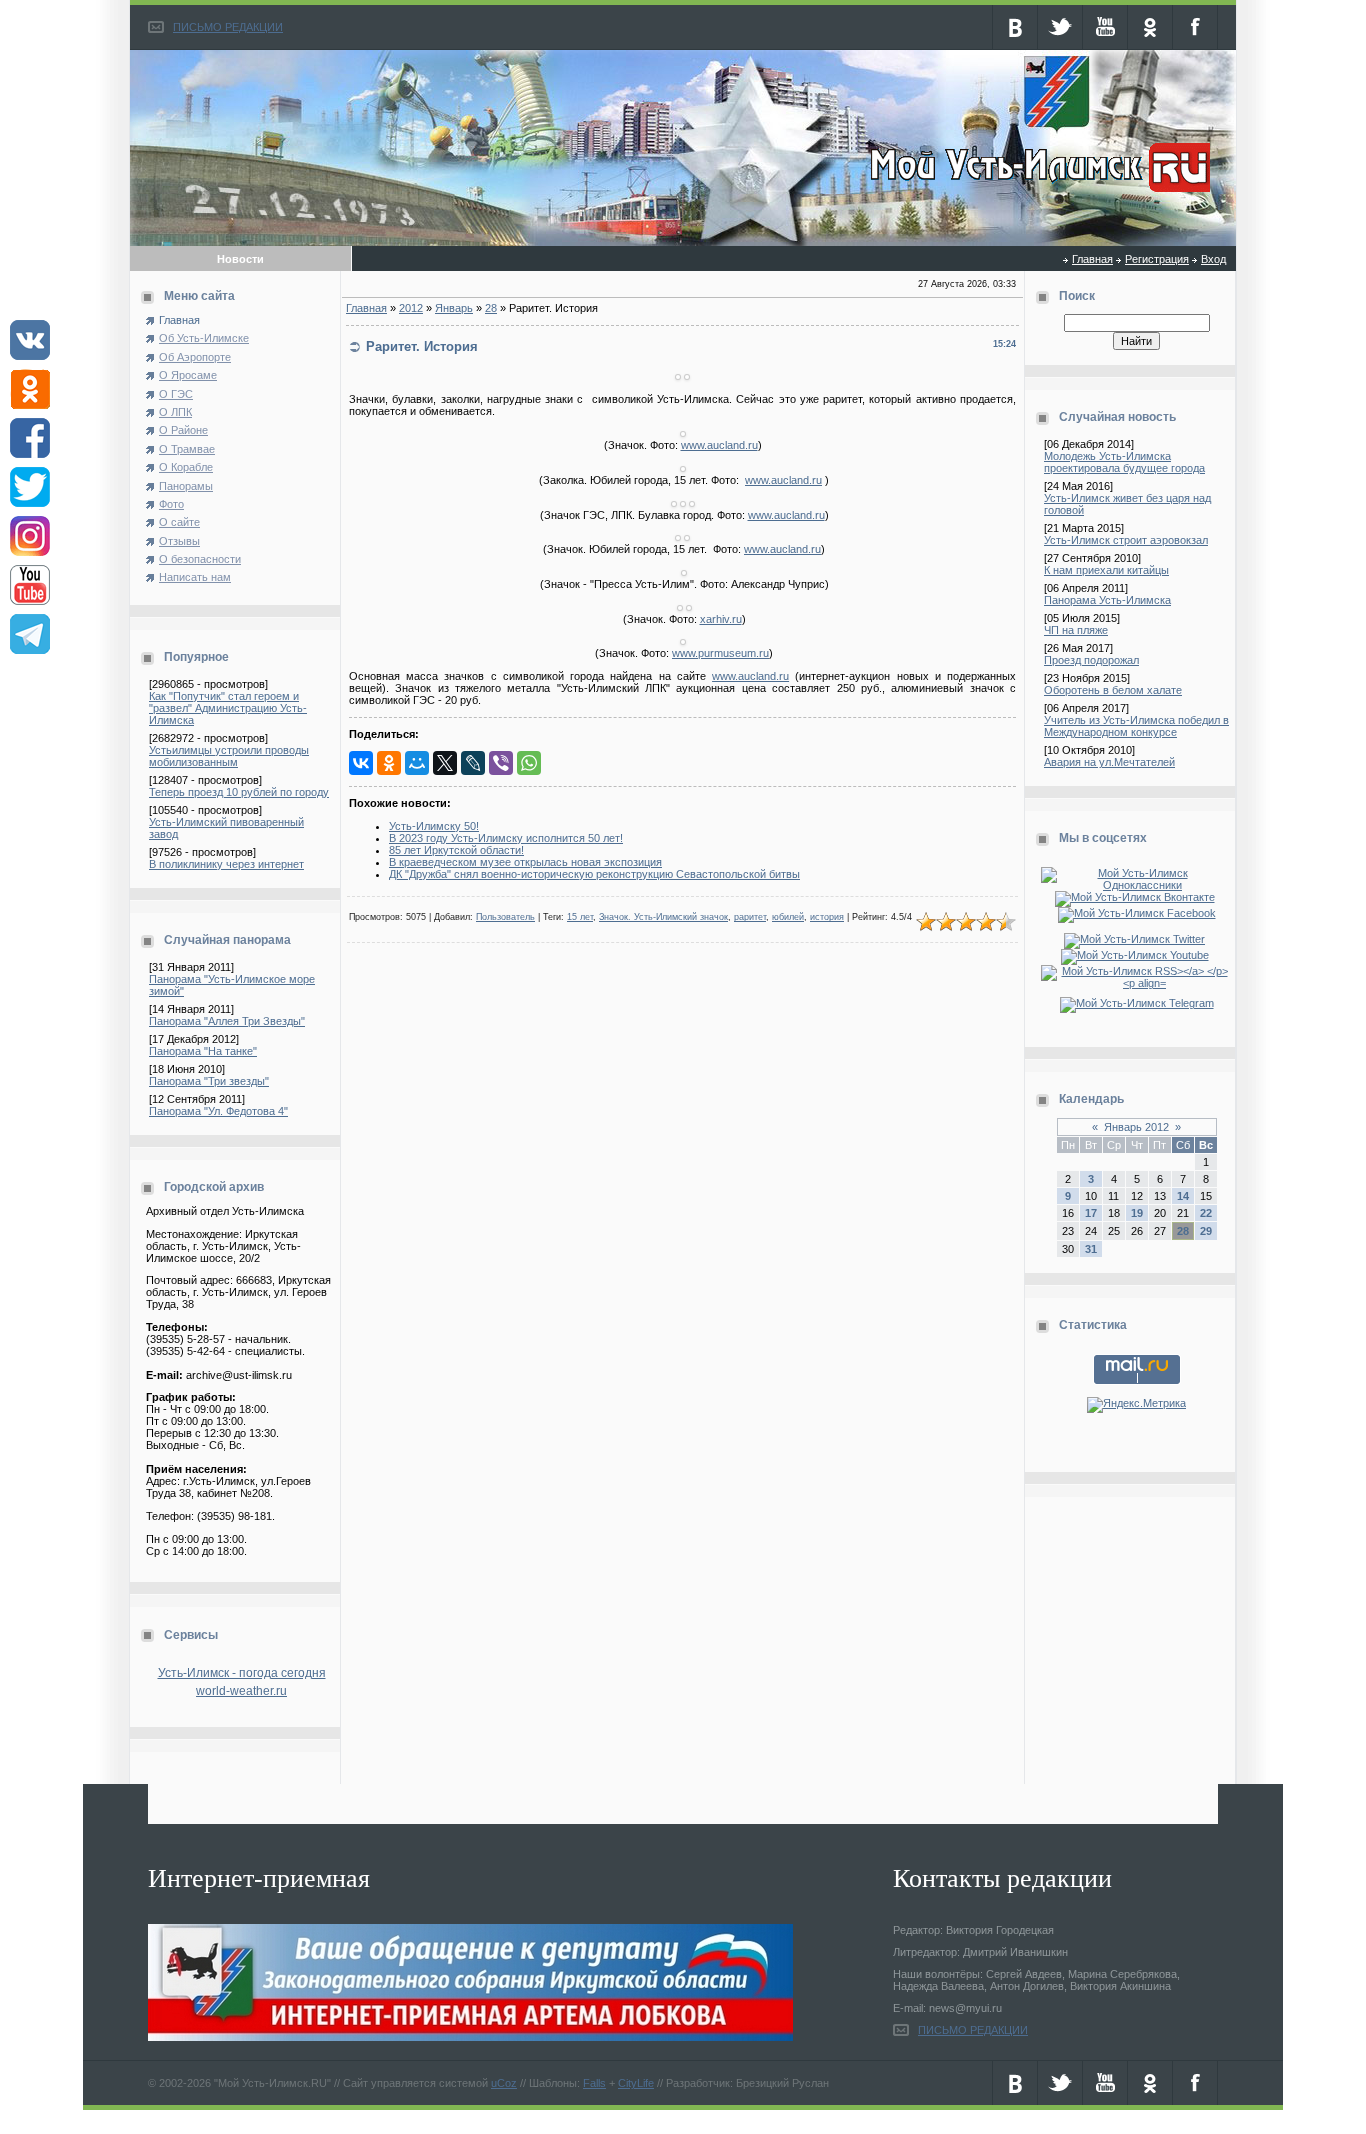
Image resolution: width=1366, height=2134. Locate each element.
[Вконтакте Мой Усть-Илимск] (1137, 897)
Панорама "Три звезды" (209, 1081)
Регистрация (1157, 259)
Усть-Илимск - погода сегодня (242, 1673)
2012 (411, 308)
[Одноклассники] (389, 763)
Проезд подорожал (1091, 660)
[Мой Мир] (417, 763)
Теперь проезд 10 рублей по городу (239, 792)
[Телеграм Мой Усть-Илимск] (1137, 1003)
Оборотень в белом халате (1113, 690)
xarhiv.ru (721, 619)
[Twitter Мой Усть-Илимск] (1136, 939)
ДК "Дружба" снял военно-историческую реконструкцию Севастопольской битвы (594, 874)
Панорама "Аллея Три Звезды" (227, 1021)
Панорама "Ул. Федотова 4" (218, 1111)
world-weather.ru (241, 1691)
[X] (445, 763)
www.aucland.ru (719, 445)
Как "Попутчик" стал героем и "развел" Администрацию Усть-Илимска (228, 708)
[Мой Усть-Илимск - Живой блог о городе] (1037, 193)
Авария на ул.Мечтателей (1109, 762)
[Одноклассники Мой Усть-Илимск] (1136, 885)
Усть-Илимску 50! (434, 826)
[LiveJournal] (473, 763)
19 (1137, 1213)
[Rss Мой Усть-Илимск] (1136, 983)
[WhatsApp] (529, 763)
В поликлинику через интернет (226, 864)
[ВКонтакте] (361, 763)
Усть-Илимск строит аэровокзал (1126, 540)
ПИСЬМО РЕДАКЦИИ (228, 27)
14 (1183, 1196)
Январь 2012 (1136, 1127)
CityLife (636, 2083)
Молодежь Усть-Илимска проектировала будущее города (1124, 462)
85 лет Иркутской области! (456, 850)
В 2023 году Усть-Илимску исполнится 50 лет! (506, 838)
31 (1091, 1249)
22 (1206, 1213)
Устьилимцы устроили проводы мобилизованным (229, 756)
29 (1206, 1231)
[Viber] (501, 763)
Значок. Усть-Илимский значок (663, 917)
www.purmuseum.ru (720, 653)
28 (491, 308)
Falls (594, 2083)
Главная (1092, 259)
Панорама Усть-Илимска (1107, 600)
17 (1091, 1213)
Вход (1213, 259)
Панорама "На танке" (203, 1051)
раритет (750, 917)
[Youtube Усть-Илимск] (1137, 955)
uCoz (504, 2083)
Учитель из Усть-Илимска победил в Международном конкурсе (1136, 726)
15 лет (580, 917)
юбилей (788, 917)
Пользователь (505, 917)
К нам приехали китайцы (1106, 570)
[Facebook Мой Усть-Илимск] (1137, 913)
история (827, 917)
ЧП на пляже (1076, 630)
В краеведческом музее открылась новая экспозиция (525, 862)
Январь (454, 308)
